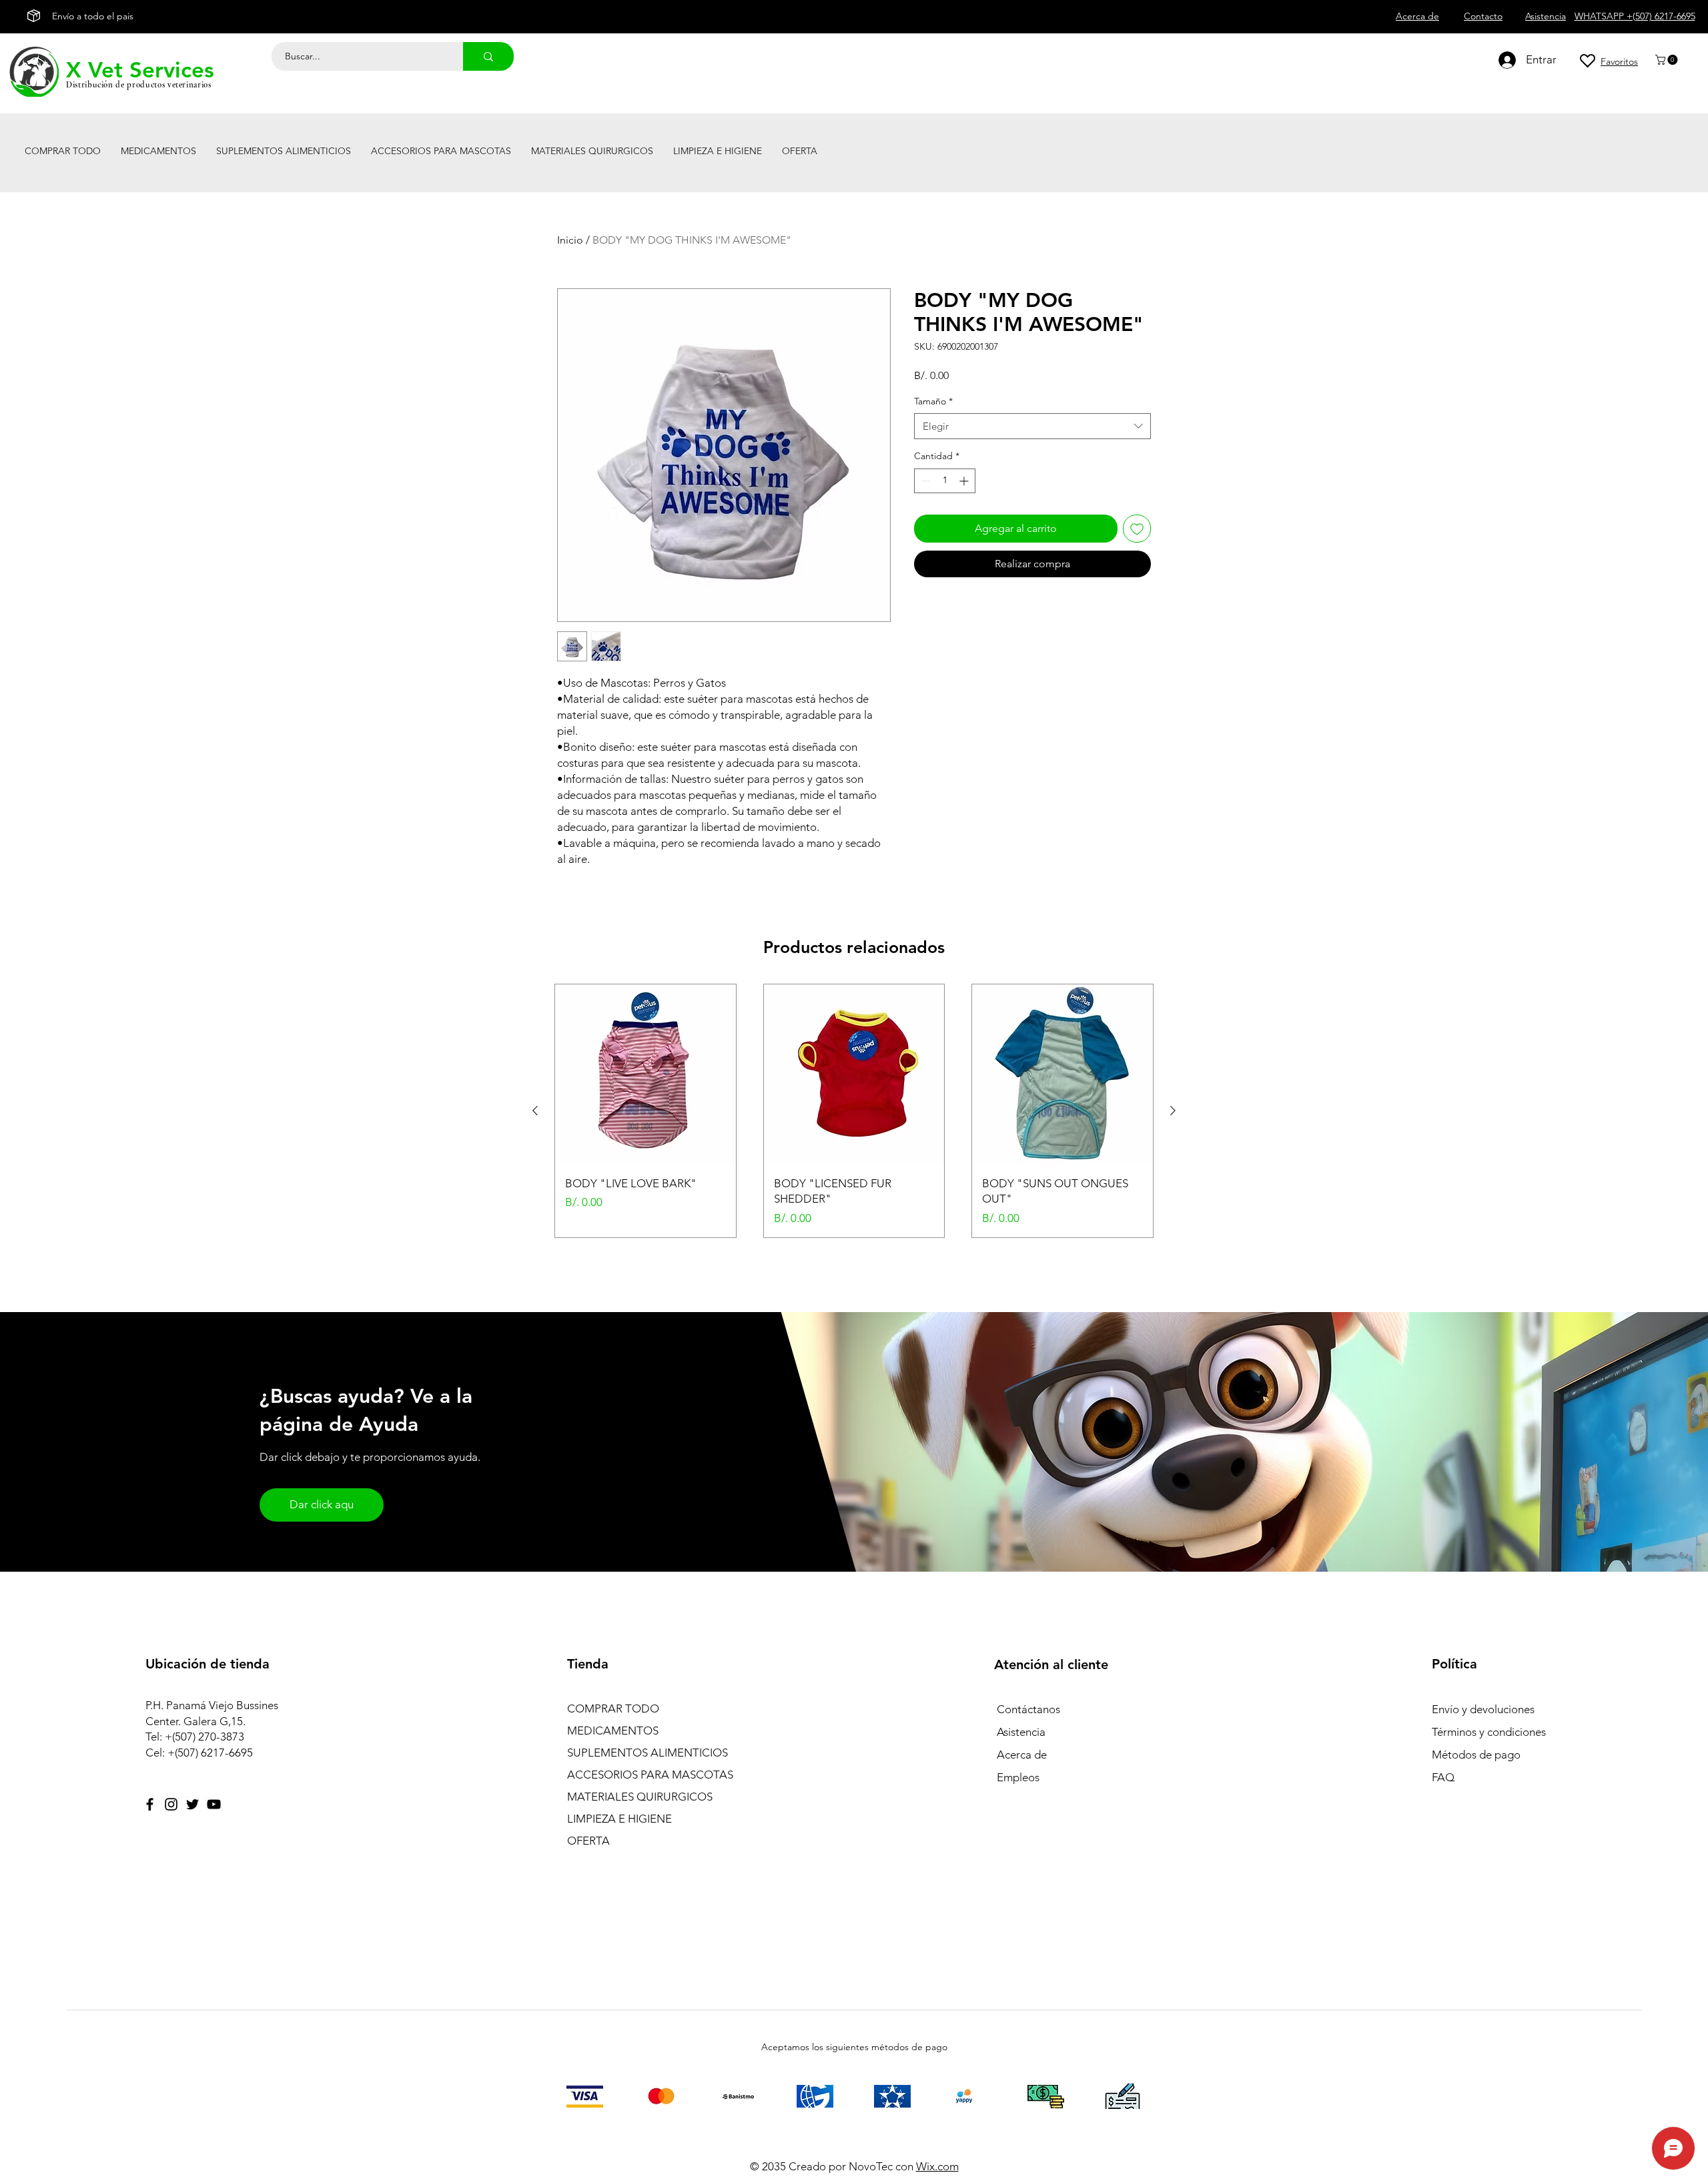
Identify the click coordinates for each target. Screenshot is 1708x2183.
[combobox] (1032, 426)
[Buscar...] (488, 56)
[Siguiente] (1173, 1111)
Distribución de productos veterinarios (139, 85)
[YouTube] (214, 1804)
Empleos (1018, 1777)
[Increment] (965, 481)
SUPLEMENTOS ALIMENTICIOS (648, 1753)
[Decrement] (924, 481)
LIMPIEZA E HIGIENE (619, 1819)
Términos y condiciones (1489, 1732)
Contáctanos (1028, 1709)
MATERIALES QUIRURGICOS (640, 1797)
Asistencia (1021, 1732)
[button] (1668, 60)
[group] (854, 1111)
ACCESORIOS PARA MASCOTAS (650, 1775)
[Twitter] (192, 1804)
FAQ (1443, 1777)
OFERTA (588, 1841)
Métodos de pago (1477, 1755)
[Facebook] (150, 1804)
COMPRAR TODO (613, 1708)
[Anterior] (535, 1111)
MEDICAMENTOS (613, 1731)
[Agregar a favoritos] (1137, 529)
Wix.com (937, 2166)
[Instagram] (171, 1804)
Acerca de (1022, 1755)
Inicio (570, 240)
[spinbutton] (945, 481)
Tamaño (933, 401)
